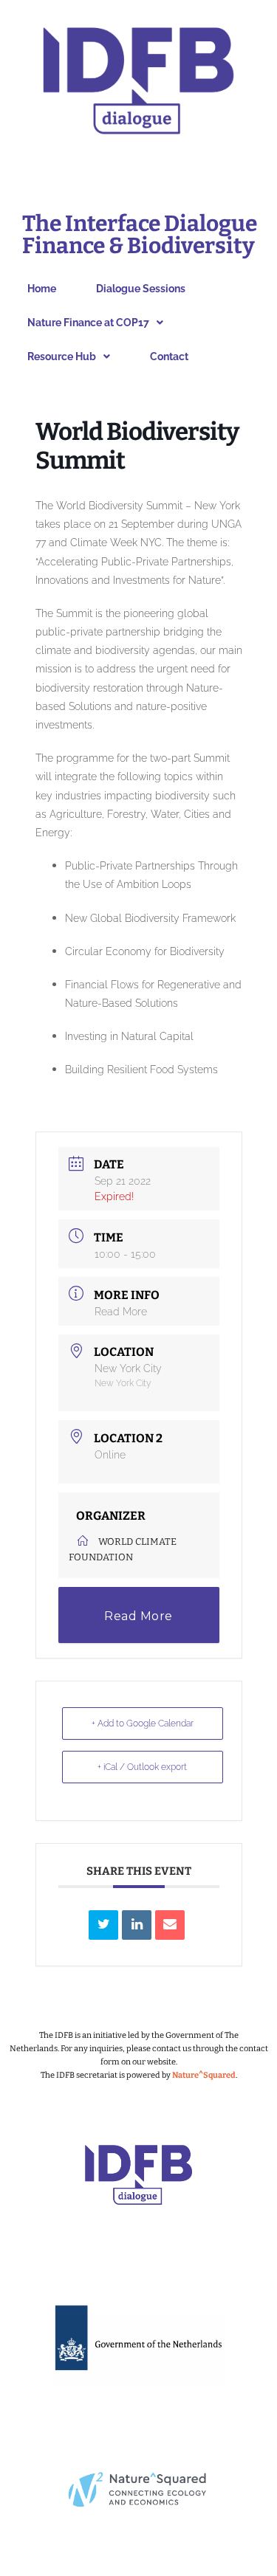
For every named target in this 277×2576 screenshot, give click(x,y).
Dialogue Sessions (141, 289)
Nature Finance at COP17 (88, 323)
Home (42, 289)
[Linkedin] (137, 1925)
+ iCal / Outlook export (142, 1767)
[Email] (170, 1925)
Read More (121, 1312)
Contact (169, 357)
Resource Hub (62, 357)
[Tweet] (103, 1925)
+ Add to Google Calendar (143, 1723)
